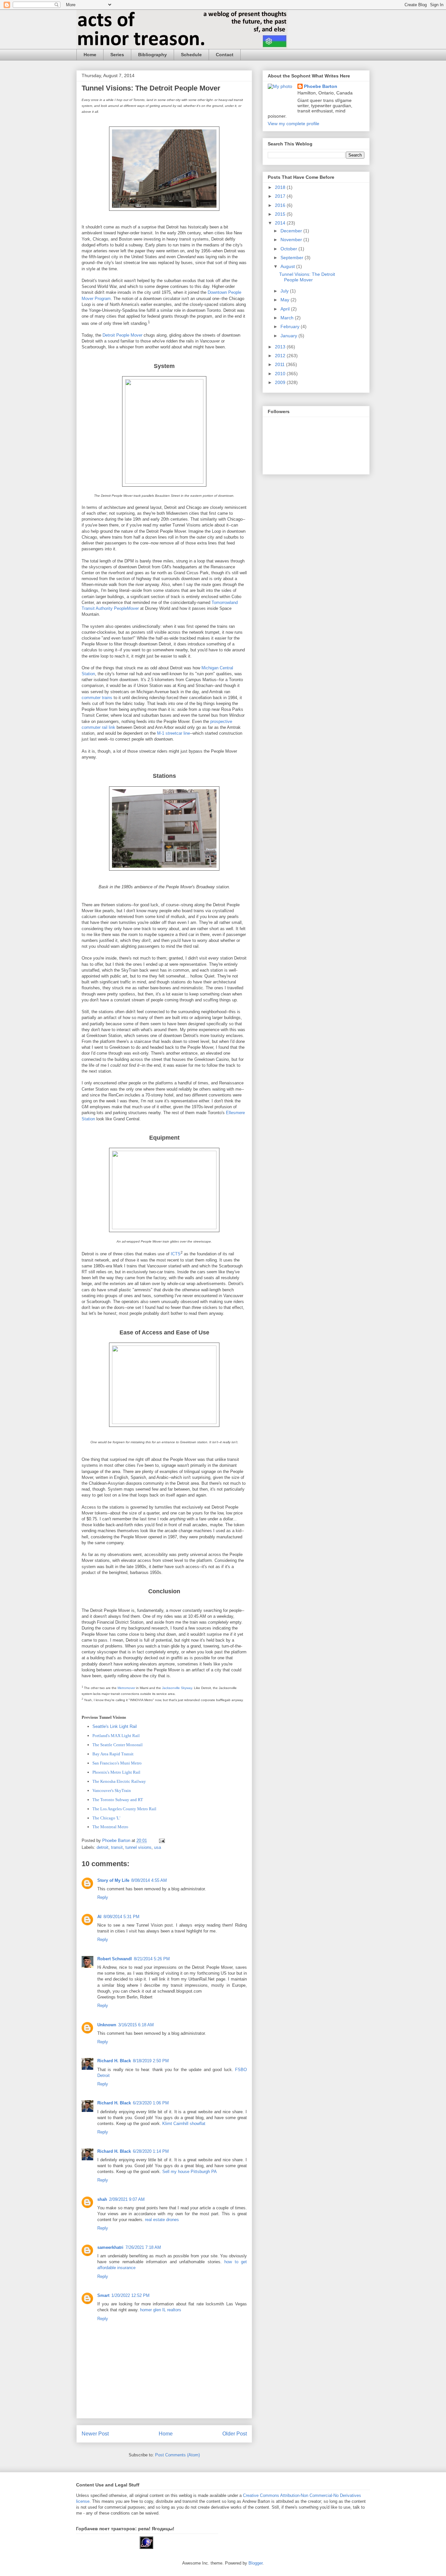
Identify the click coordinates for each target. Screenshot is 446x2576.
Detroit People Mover (122, 335)
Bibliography (152, 55)
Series (117, 55)
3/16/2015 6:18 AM (136, 2025)
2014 (281, 223)
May (286, 300)
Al (99, 1917)
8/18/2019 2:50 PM (151, 2061)
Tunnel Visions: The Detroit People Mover (307, 277)
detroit (103, 1847)
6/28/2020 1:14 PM (151, 2151)
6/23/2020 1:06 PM (151, 2103)
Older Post (235, 2434)
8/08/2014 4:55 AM (149, 1880)
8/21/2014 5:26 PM (152, 1959)
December (292, 231)
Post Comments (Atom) (177, 2455)
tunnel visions (138, 1847)
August (288, 266)
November (292, 240)
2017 (281, 196)
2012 (281, 356)
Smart (103, 2295)
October (289, 249)
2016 (281, 205)
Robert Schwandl (115, 1959)
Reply (103, 1897)
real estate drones (162, 2220)
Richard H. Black (114, 2061)
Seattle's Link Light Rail (115, 1726)
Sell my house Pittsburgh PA (190, 2172)
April (286, 309)
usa (158, 1847)
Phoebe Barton (321, 86)
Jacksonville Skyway (177, 1688)
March (288, 318)
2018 (281, 187)
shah (102, 2199)
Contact (225, 55)
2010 (281, 374)
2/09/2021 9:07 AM (127, 2199)
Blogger (255, 2563)
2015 (281, 214)
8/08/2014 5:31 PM (121, 1917)
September (293, 258)
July (285, 291)
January (289, 336)
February (291, 326)
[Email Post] (161, 1840)
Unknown (107, 2025)
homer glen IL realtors (161, 2310)
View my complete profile (294, 124)
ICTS (176, 1254)
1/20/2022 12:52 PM (130, 2295)
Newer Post (95, 2434)
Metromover (126, 1688)
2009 (281, 382)
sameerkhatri (110, 2247)
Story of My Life (113, 1880)
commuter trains (97, 698)
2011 (280, 364)
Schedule (191, 55)
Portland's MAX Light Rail (116, 1736)
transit (117, 1847)
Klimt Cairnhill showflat (184, 2124)
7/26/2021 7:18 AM (143, 2247)
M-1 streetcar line (174, 733)
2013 (281, 347)
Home (90, 55)
